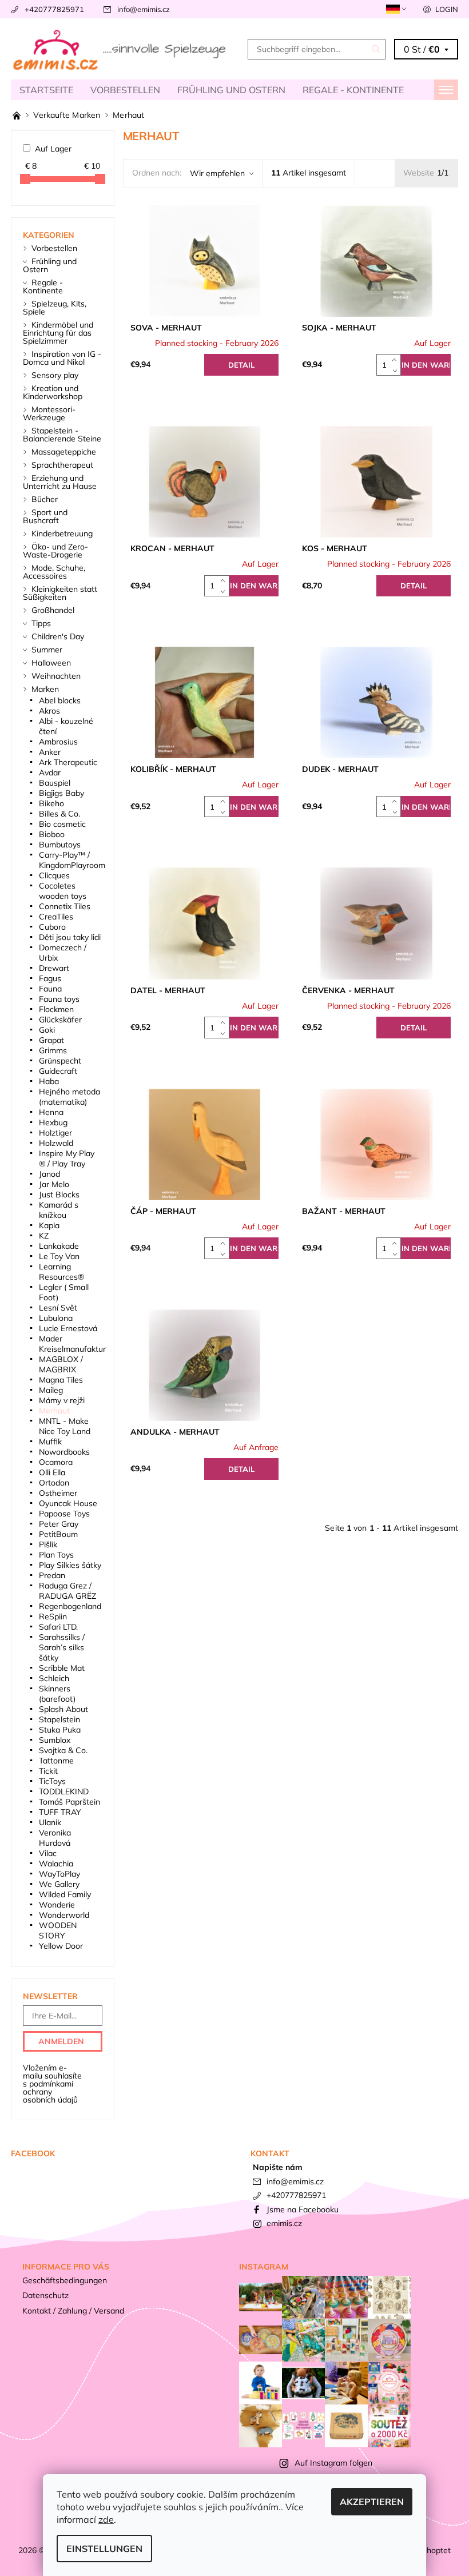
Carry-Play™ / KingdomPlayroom (72, 860)
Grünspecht (60, 1061)
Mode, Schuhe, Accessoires (54, 572)
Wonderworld (64, 1915)
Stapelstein (59, 1719)
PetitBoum (58, 1534)
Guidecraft (58, 1071)
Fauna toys (59, 999)
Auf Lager (53, 149)
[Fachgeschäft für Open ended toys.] (18, 115)
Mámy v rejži (62, 1400)
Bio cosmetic (62, 824)
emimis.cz (284, 2223)
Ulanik (50, 1822)
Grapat (51, 1040)
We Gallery (59, 1884)
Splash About (63, 1709)
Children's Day (58, 636)
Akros (49, 711)
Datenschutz (45, 2295)
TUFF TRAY (60, 1812)
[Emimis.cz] (123, 49)
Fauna (50, 989)
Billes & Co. (59, 814)
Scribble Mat (62, 1668)
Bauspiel (55, 783)
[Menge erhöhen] (397, 359)
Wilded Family (65, 1894)
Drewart (54, 968)
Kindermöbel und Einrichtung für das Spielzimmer (58, 333)
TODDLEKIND (64, 1791)
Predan (52, 1575)
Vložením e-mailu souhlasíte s (52, 2084)
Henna (51, 1112)
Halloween (51, 663)
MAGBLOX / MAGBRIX (61, 1364)
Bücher (45, 499)
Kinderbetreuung (62, 533)
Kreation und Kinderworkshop (53, 392)
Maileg (51, 1390)
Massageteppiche (64, 452)
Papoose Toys (64, 1514)
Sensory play (55, 375)
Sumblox (55, 1740)
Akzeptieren (372, 2502)
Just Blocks (59, 1195)
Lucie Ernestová (68, 1328)
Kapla (49, 1225)
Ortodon (54, 1483)
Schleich (54, 1678)
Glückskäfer (60, 1020)
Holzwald (56, 1143)
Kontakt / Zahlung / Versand (73, 2311)
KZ (44, 1236)
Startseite (46, 90)
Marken (45, 689)
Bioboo (52, 834)
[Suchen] (376, 49)
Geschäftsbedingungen (65, 2280)
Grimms (53, 1050)
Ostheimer (58, 1493)
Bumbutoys (60, 845)
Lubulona (56, 1318)
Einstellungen (104, 2549)
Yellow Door (61, 1946)
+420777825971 (54, 9)
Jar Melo (54, 1184)
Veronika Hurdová (55, 1838)
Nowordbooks (64, 1452)
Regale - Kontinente (353, 90)
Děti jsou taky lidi (70, 937)
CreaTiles (56, 917)
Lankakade (59, 1246)
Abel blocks (60, 700)
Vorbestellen (125, 90)
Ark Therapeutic (68, 762)
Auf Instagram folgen (333, 2463)
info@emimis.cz (144, 9)
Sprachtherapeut (62, 465)
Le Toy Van (59, 1256)
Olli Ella (52, 1472)
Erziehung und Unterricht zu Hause (60, 482)
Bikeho (51, 803)
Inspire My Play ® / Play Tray (67, 1158)
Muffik (50, 1442)
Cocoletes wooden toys (63, 891)
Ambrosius (58, 742)
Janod (49, 1174)
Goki (47, 1030)
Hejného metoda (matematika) (69, 1097)
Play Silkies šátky (70, 1565)
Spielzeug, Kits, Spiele (55, 308)
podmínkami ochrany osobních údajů (50, 2092)
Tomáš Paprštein (69, 1802)
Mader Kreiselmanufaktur (72, 1344)
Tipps (41, 623)
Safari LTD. (58, 1627)
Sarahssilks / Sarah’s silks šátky (62, 1647)
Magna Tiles (61, 1380)
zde (106, 2519)
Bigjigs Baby (61, 793)
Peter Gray (59, 1524)
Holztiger (55, 1133)
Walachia (56, 1864)
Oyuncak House (68, 1503)
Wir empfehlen (217, 173)
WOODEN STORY (58, 1930)
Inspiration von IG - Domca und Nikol (62, 358)
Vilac (48, 1853)
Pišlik (48, 1544)
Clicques (54, 875)
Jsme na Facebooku (303, 2209)
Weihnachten (56, 676)
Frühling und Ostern (231, 90)
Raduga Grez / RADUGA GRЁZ (67, 1591)
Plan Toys (56, 1555)
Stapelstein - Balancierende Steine (62, 435)
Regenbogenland (70, 1606)
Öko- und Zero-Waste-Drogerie (55, 551)
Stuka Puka (60, 1730)
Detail (241, 365)
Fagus (50, 978)
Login (447, 9)
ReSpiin (53, 1617)
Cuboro (52, 927)
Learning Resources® (61, 1272)
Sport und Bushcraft (45, 516)
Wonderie (57, 1905)
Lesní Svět (58, 1308)
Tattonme (56, 1761)
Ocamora (56, 1462)
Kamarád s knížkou (59, 1210)
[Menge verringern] (397, 370)
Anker (50, 752)
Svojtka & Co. (63, 1750)
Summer (47, 650)
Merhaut (54, 1411)
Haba (49, 1081)
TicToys (52, 1781)
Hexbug (53, 1122)
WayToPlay (59, 1874)
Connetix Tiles (65, 906)
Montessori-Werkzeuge (49, 413)
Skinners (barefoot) (57, 1694)
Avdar (50, 773)
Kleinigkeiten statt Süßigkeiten (60, 593)
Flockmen (56, 1009)
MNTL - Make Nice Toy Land (65, 1426)
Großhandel (53, 610)
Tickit (48, 1771)
